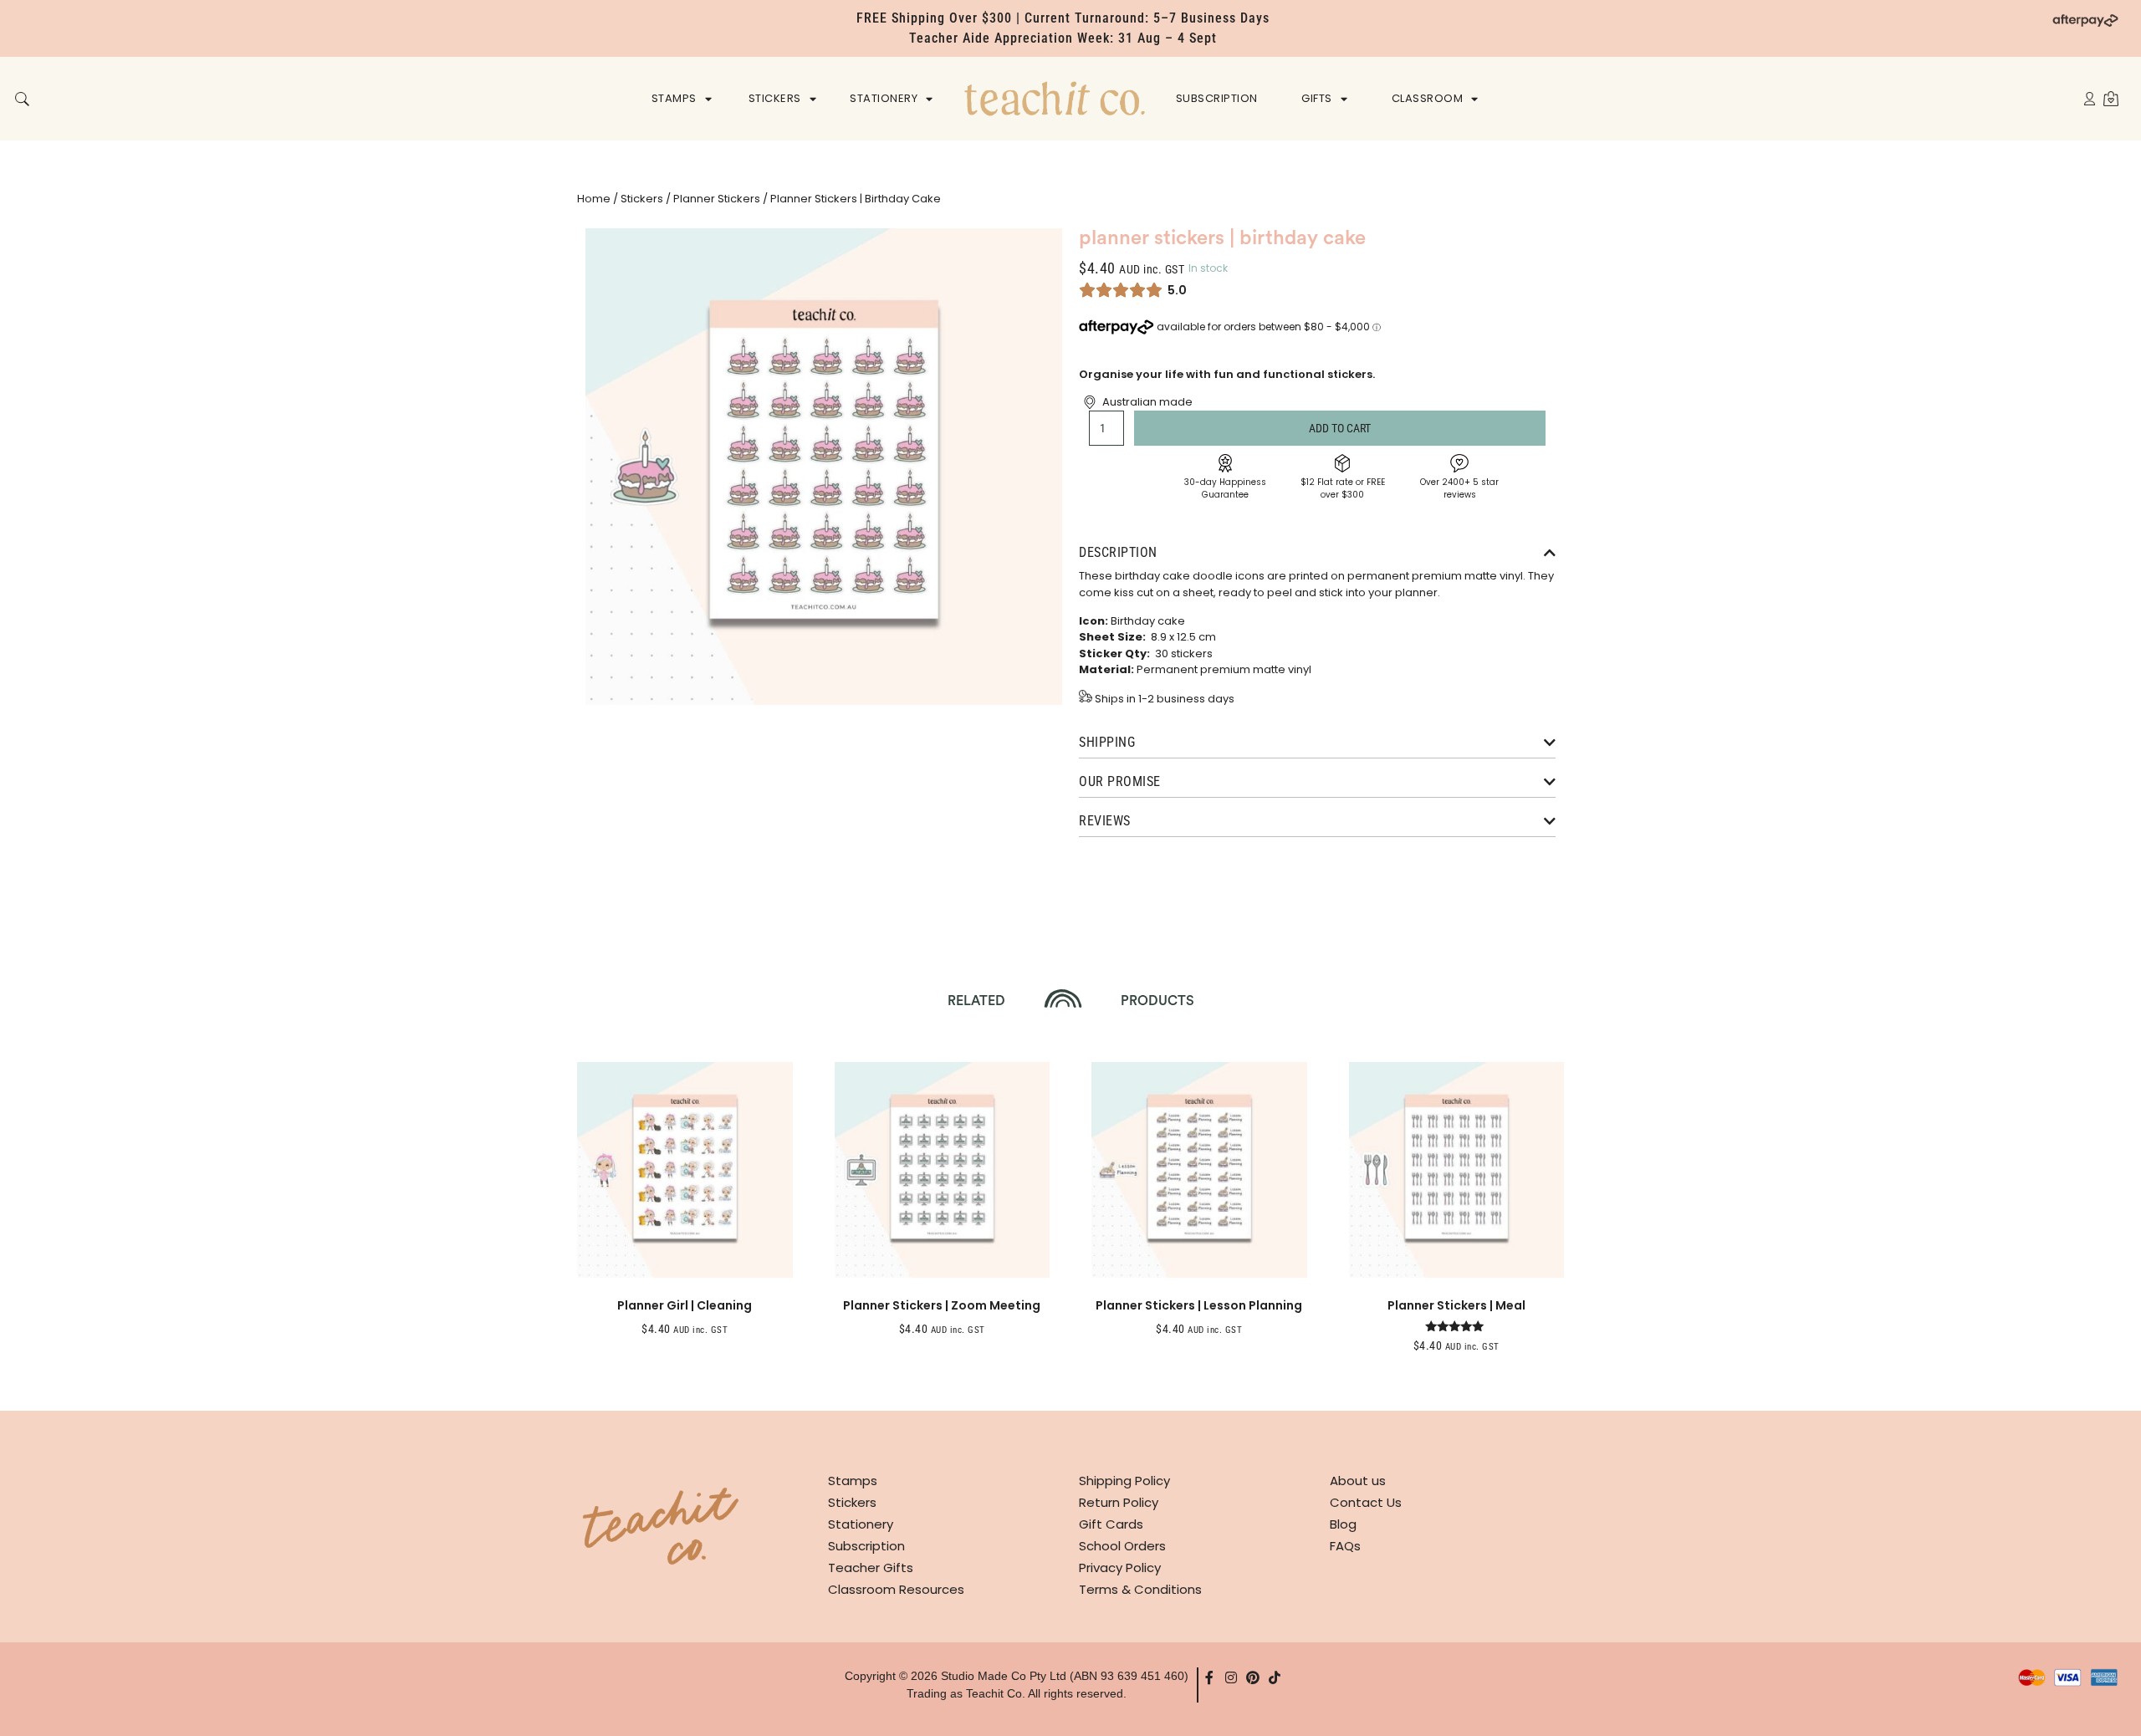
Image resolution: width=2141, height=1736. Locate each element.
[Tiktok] (1275, 1677)
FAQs (1345, 1546)
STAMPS (674, 98)
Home (594, 199)
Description (1118, 552)
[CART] (2111, 98)
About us (1358, 1481)
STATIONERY (884, 98)
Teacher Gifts (871, 1568)
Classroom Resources (896, 1589)
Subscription (866, 1546)
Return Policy (1119, 1502)
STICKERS (775, 98)
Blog (1343, 1524)
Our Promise (1120, 781)
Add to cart (1340, 428)
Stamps (853, 1481)
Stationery (861, 1524)
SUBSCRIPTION (1217, 98)
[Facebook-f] (1209, 1677)
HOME (1055, 98)
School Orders (1122, 1546)
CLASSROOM (1428, 98)
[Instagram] (1231, 1677)
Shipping (1107, 742)
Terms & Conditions (1140, 1589)
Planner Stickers (717, 199)
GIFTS (1317, 98)
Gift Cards (1111, 1524)
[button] (22, 100)
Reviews (1105, 821)
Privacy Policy (1120, 1568)
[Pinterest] (1253, 1677)
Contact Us (1366, 1502)
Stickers (642, 199)
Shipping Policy (1124, 1481)
